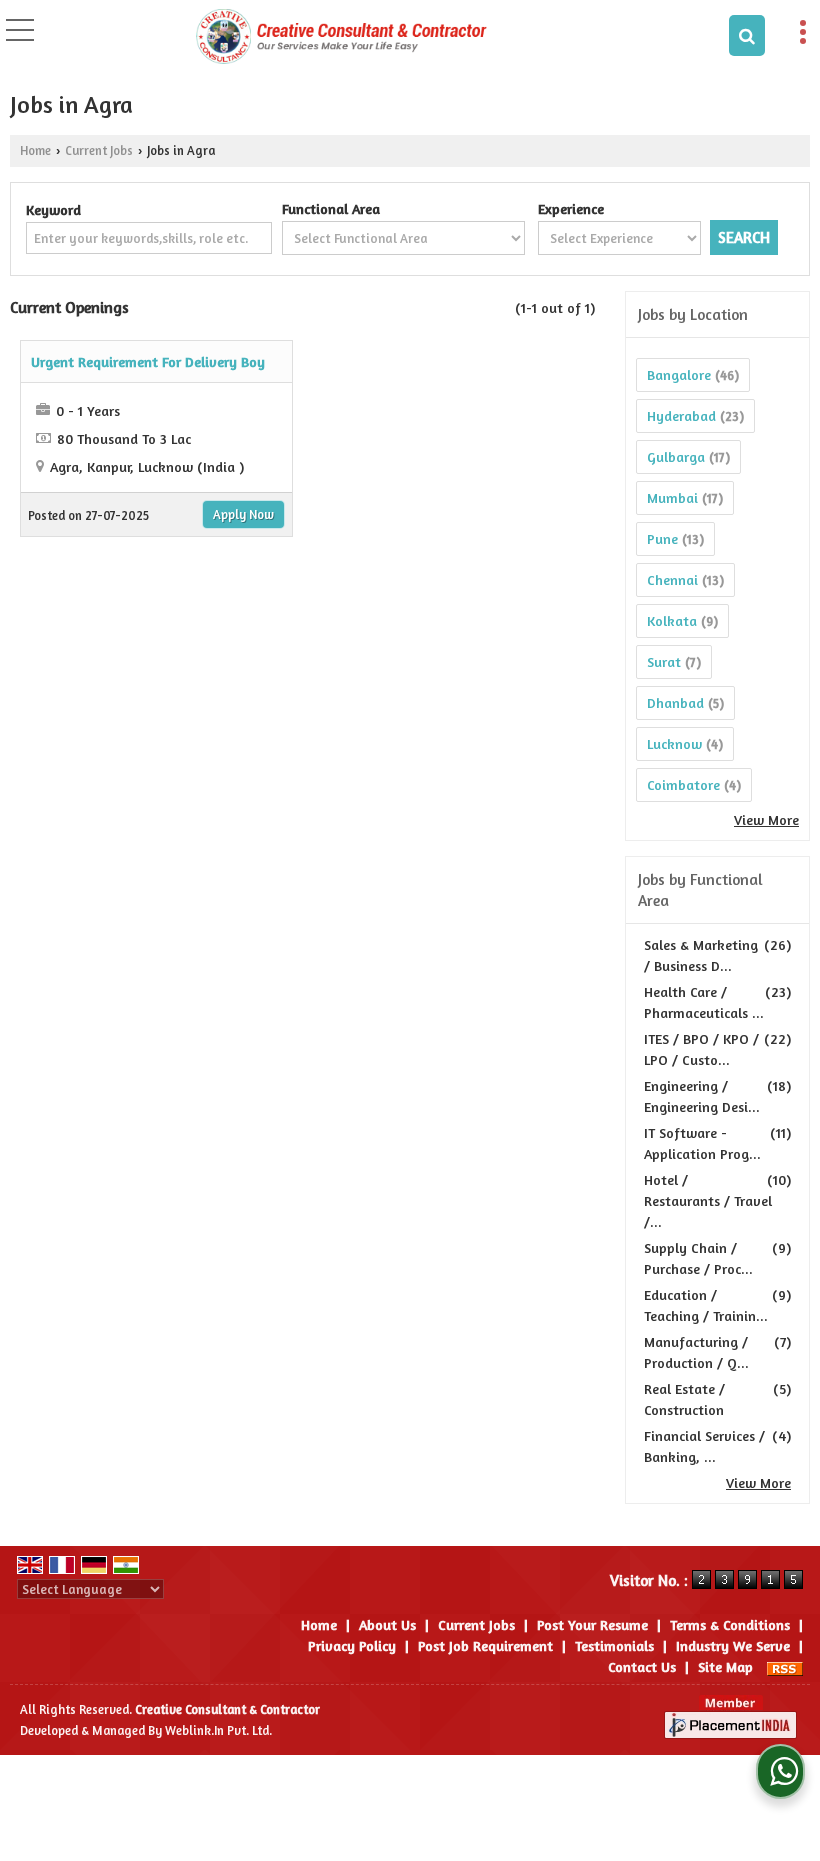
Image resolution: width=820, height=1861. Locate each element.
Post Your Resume (592, 1624)
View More (766, 819)
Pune (662, 538)
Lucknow (674, 743)
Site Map (725, 1666)
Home (35, 150)
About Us (387, 1624)
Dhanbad (675, 702)
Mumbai (672, 497)
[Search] (747, 35)
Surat (664, 661)
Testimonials (614, 1645)
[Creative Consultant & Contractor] (341, 35)
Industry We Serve (733, 1645)
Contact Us (642, 1666)
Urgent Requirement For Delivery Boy (148, 361)
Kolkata (672, 620)
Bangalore (679, 374)
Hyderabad (681, 415)
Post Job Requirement (485, 1645)
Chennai (672, 579)
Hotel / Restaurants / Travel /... (708, 1200)
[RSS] (785, 1666)
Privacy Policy (352, 1645)
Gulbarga (676, 456)
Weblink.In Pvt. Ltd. (218, 1730)
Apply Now (243, 514)
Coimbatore (683, 784)
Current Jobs (99, 150)
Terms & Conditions (730, 1624)
